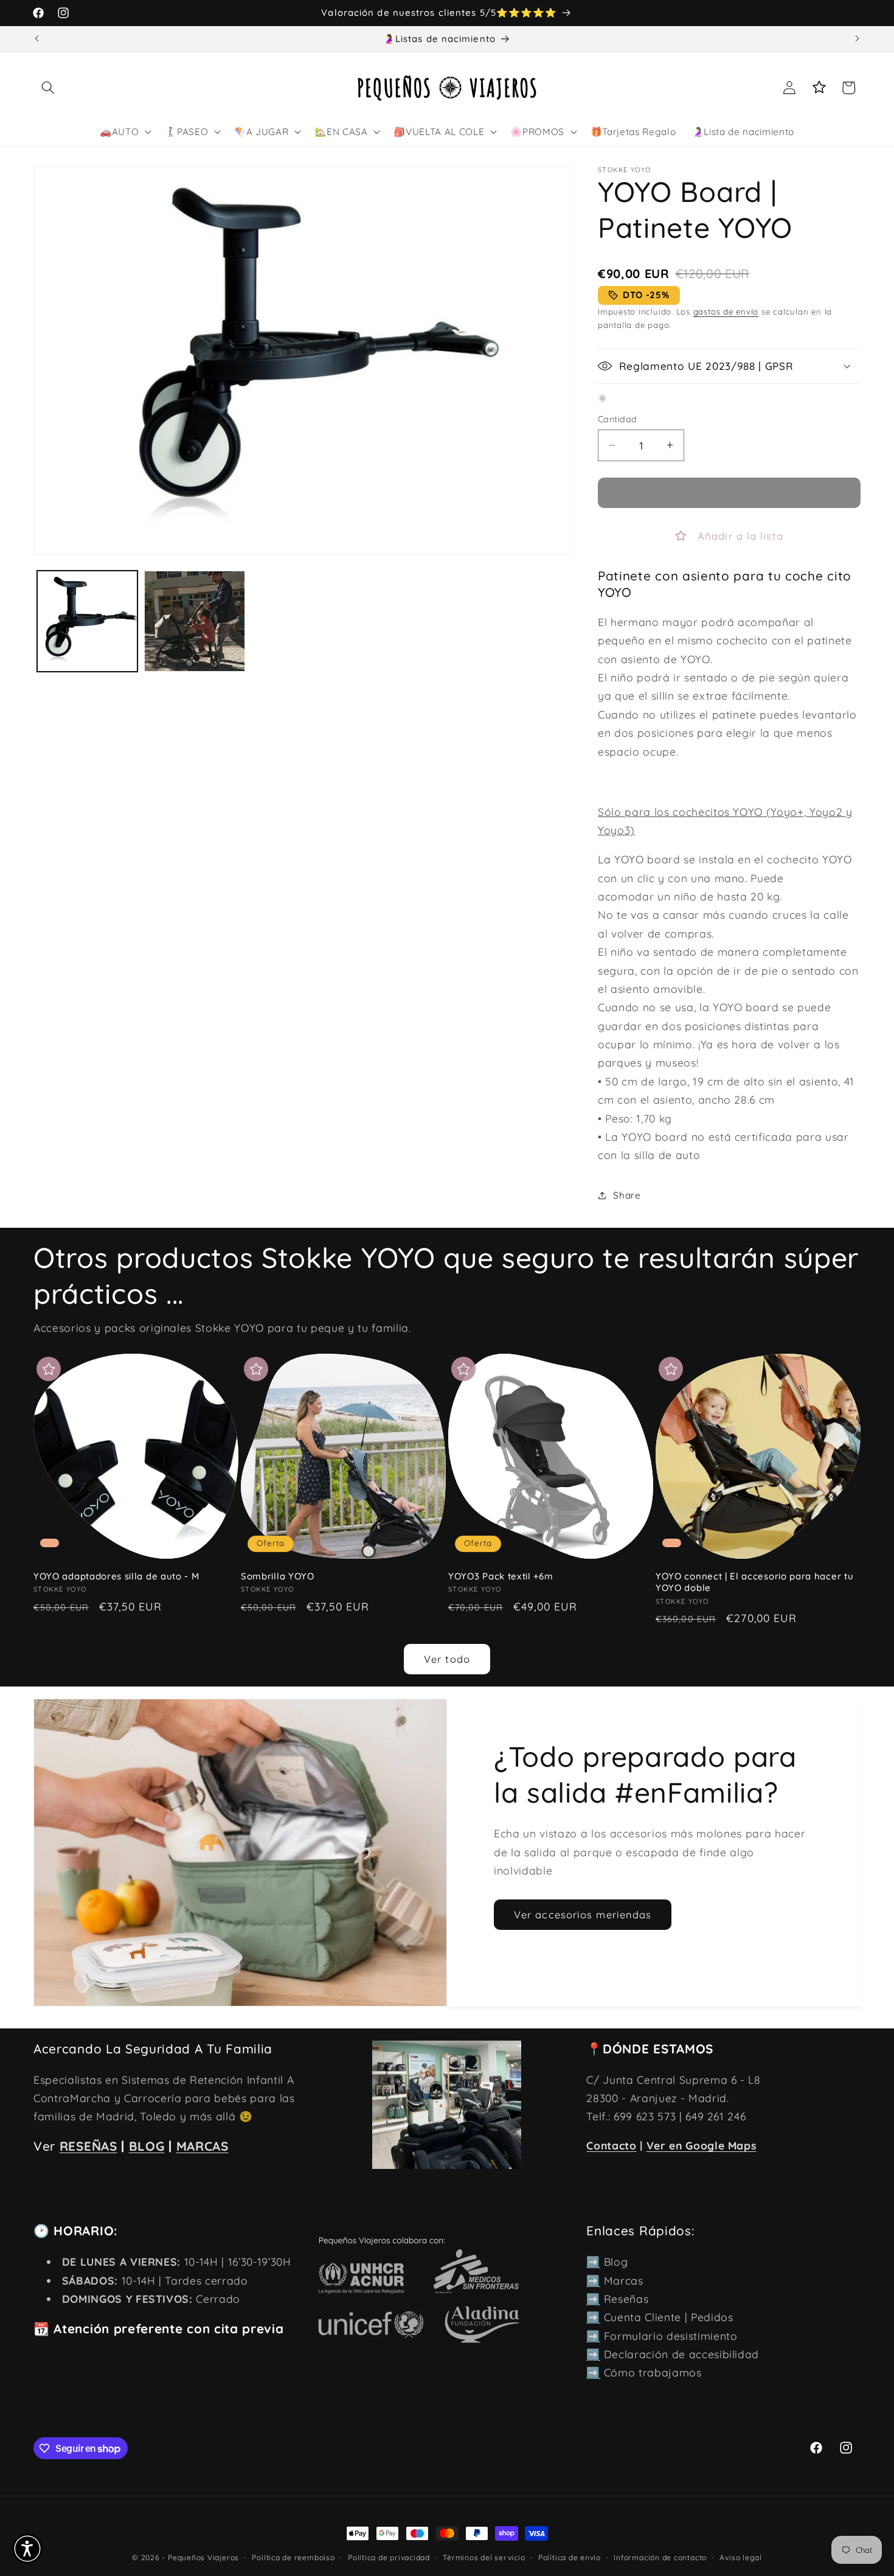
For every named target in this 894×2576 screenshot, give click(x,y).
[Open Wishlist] (819, 88)
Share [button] (627, 1195)
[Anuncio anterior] (37, 39)
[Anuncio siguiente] (858, 39)
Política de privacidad (389, 2557)
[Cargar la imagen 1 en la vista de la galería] (88, 621)
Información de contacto (660, 2557)
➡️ (593, 2261)
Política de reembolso (293, 2557)
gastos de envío (726, 312)
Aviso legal (740, 2557)
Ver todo (447, 1659)
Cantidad (618, 419)
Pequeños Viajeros (203, 2557)
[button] (48, 88)
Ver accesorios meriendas (583, 1914)
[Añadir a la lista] (49, 1369)
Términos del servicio (484, 2557)
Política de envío (570, 2557)
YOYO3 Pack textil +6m (501, 1576)
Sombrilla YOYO (278, 1576)
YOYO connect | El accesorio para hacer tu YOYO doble (754, 1582)
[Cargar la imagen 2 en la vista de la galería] (195, 621)
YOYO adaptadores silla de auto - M (116, 1576)
